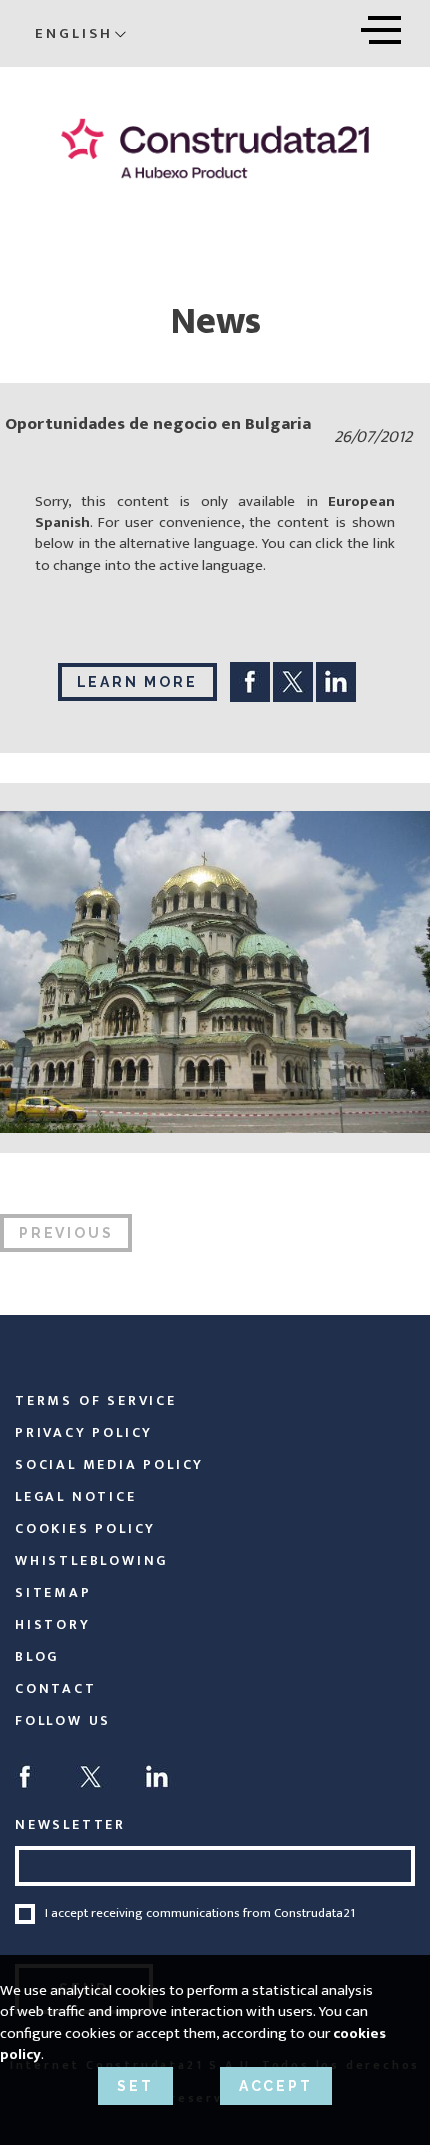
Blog (37, 1656)
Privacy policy (84, 1432)
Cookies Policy (85, 1528)
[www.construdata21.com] (215, 148)
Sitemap (53, 1592)
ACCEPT (276, 2086)
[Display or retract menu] (381, 26)
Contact (56, 1688)
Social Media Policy (109, 1464)
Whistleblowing (91, 1560)
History (53, 1624)
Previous (66, 1233)
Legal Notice (76, 1496)
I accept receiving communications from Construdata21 (200, 1914)
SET (135, 2086)
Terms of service (96, 1400)
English (74, 33)
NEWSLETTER (70, 1824)
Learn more (137, 682)
